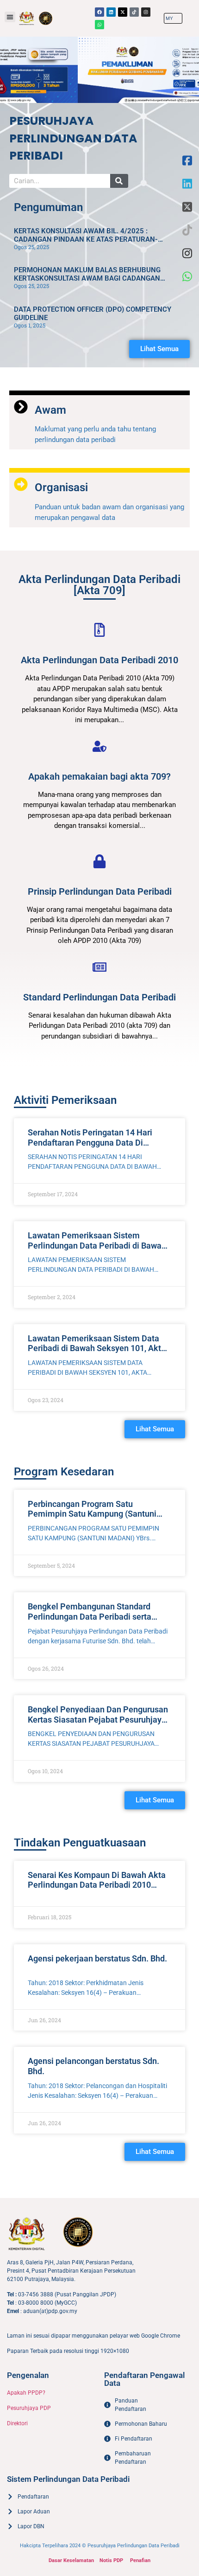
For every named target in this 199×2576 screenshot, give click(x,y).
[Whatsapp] (99, 25)
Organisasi (61, 487)
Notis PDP (111, 2560)
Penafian (140, 2560)
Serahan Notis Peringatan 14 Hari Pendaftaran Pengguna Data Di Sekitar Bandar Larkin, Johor (90, 1142)
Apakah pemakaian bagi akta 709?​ (99, 776)
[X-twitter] (123, 12)
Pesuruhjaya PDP (29, 2408)
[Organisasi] (21, 484)
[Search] (119, 181)
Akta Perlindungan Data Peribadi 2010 (99, 660)
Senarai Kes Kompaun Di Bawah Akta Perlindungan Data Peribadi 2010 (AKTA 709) (97, 1885)
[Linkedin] (111, 12)
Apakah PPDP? (26, 2393)
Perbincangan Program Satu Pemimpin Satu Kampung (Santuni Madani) (92, 1514)
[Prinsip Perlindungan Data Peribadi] (99, 861)
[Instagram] (146, 12)
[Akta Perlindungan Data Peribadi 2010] (99, 630)
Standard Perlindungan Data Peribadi (99, 997)
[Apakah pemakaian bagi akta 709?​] (99, 746)
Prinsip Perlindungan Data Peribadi (100, 891)
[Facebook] (99, 12)
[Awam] (21, 407)
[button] (10, 17)
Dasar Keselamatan (71, 2560)
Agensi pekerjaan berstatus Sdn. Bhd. (97, 1958)
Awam (50, 410)
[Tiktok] (134, 12)
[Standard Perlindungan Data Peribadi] (99, 967)
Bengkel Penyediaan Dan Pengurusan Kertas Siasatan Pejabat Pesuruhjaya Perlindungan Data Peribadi (98, 1719)
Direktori (17, 2423)
